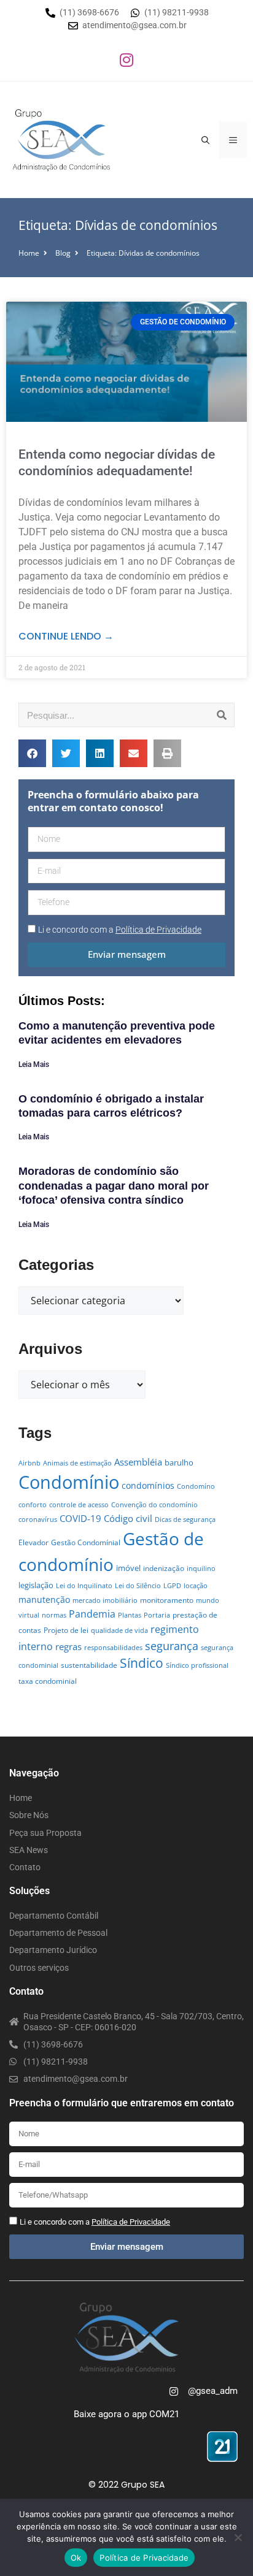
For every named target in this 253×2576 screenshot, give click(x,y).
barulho (179, 1462)
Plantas (130, 1615)
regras (68, 1646)
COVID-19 (80, 1518)
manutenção (44, 1599)
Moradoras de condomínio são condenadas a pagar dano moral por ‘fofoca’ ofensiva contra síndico (114, 1186)
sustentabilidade (89, 1665)
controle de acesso (79, 1505)
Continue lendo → (66, 636)
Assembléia (138, 1462)
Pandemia (92, 1614)
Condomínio (69, 1482)
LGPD (172, 1586)
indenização (164, 1568)
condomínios (148, 1485)
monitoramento (167, 1600)
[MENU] (233, 140)
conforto (33, 1505)
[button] (32, 753)
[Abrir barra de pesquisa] (205, 140)
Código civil (128, 1518)
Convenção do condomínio (154, 1505)
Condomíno (196, 1486)
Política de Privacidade (144, 2558)
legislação (36, 1585)
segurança (172, 1645)
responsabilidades (113, 1648)
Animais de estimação (77, 1463)
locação (196, 1586)
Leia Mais (34, 1064)
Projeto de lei (66, 1630)
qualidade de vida (119, 1630)
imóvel (128, 1568)
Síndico (142, 1663)
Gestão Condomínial (86, 1542)
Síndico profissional (197, 1665)
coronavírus (38, 1519)
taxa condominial (48, 1681)
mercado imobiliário (105, 1600)
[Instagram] (126, 59)
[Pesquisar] (222, 715)
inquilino (201, 1569)
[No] (238, 2537)
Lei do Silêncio (138, 1586)
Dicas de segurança (185, 1519)
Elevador (33, 1542)
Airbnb (29, 1463)
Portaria (157, 1615)
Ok (76, 2558)
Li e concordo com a (120, 930)
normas (54, 1615)
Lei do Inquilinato (84, 1586)
